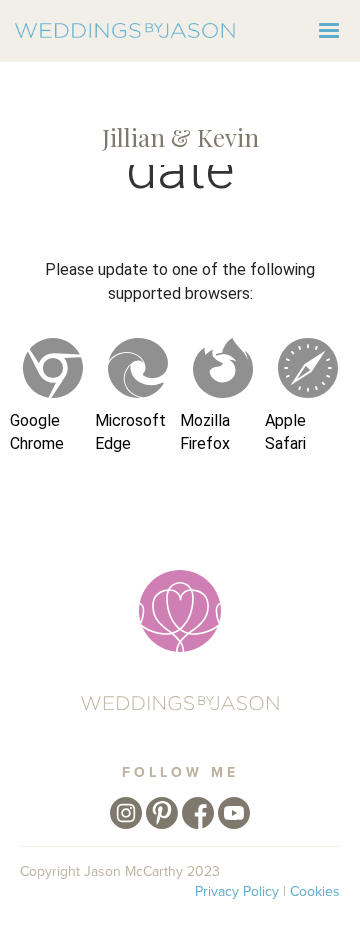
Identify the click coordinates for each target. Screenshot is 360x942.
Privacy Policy (237, 891)
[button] (329, 31)
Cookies (315, 891)
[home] (125, 30)
